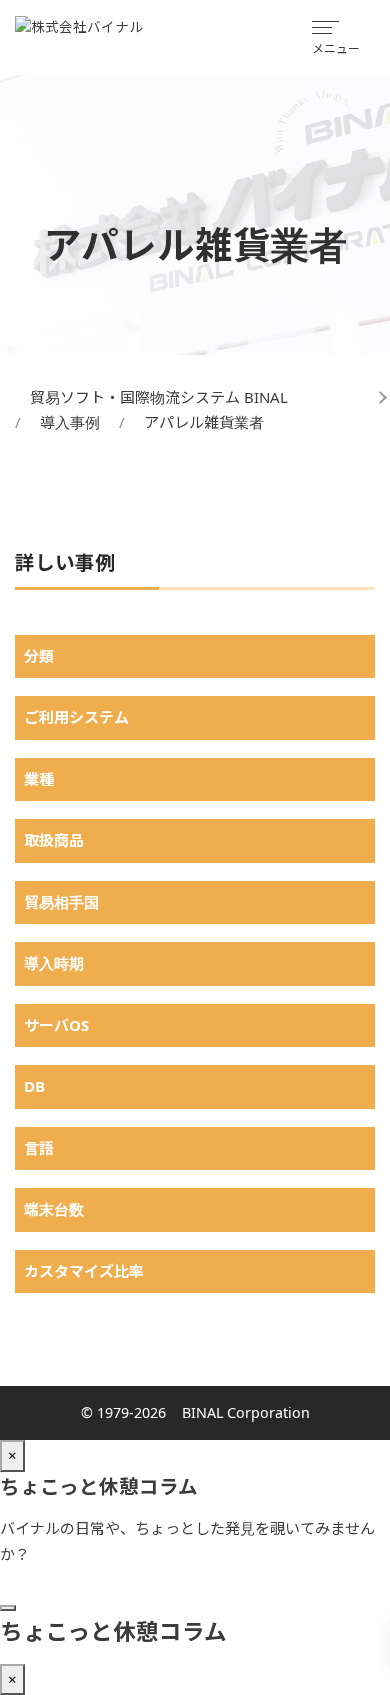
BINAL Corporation (246, 1412)
